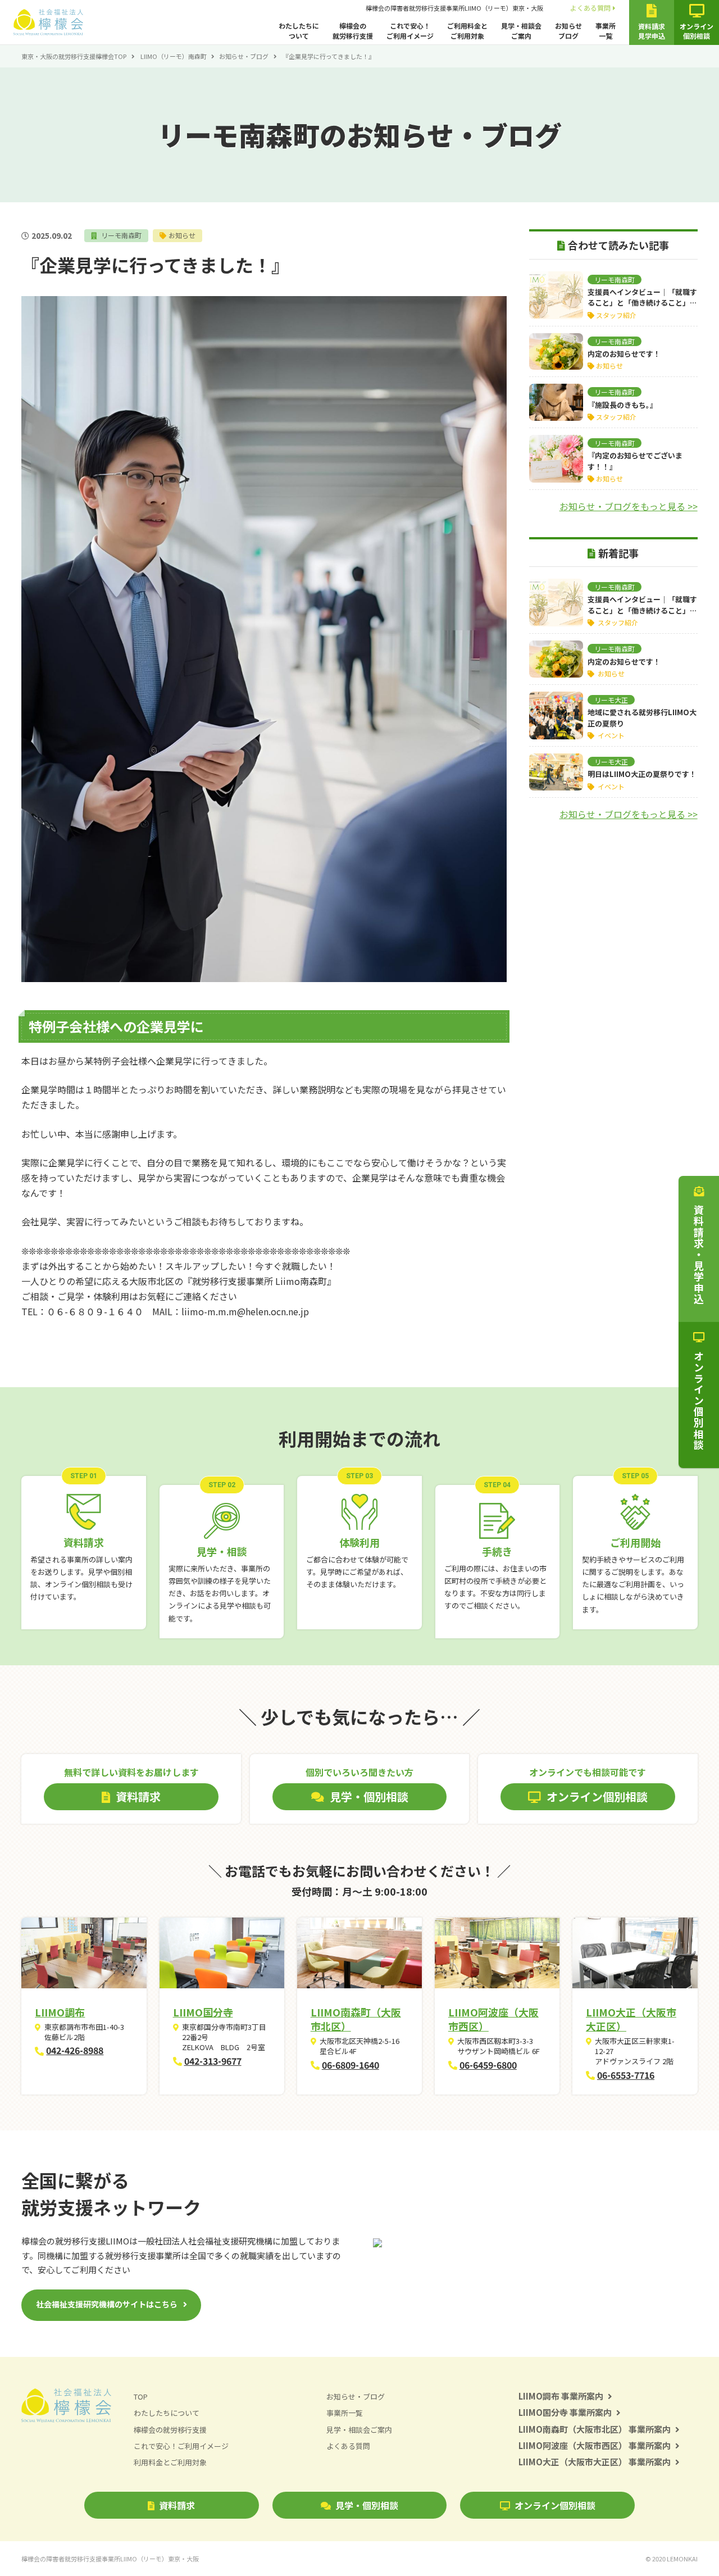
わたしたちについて (299, 31)
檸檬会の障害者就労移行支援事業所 (454, 8)
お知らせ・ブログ (244, 56)
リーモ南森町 (120, 235)
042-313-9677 (213, 2061)
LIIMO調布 (60, 2012)
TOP (141, 2396)
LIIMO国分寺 (203, 2012)
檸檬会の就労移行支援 (353, 31)
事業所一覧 (606, 31)
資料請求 (177, 2505)
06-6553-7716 (626, 2075)
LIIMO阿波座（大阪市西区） (493, 2019)
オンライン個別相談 (555, 2505)
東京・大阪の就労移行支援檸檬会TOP (74, 56)
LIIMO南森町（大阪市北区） (356, 2019)
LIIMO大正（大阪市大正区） (631, 2019)
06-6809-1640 (351, 2065)
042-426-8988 (75, 2050)
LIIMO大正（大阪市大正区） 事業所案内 (595, 2462)
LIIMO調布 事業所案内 (561, 2396)
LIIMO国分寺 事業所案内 (565, 2412)
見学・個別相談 (367, 2505)
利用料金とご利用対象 (170, 2462)
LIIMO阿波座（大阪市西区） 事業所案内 (595, 2445)
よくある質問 (590, 8)
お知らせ (182, 235)
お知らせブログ (568, 31)
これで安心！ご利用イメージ (410, 31)
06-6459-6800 (488, 2065)
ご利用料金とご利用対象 (467, 31)
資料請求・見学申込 (699, 1255)
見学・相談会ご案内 (521, 31)
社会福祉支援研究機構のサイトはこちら (107, 2304)
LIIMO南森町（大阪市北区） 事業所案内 (595, 2429)
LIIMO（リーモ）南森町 (174, 56)
